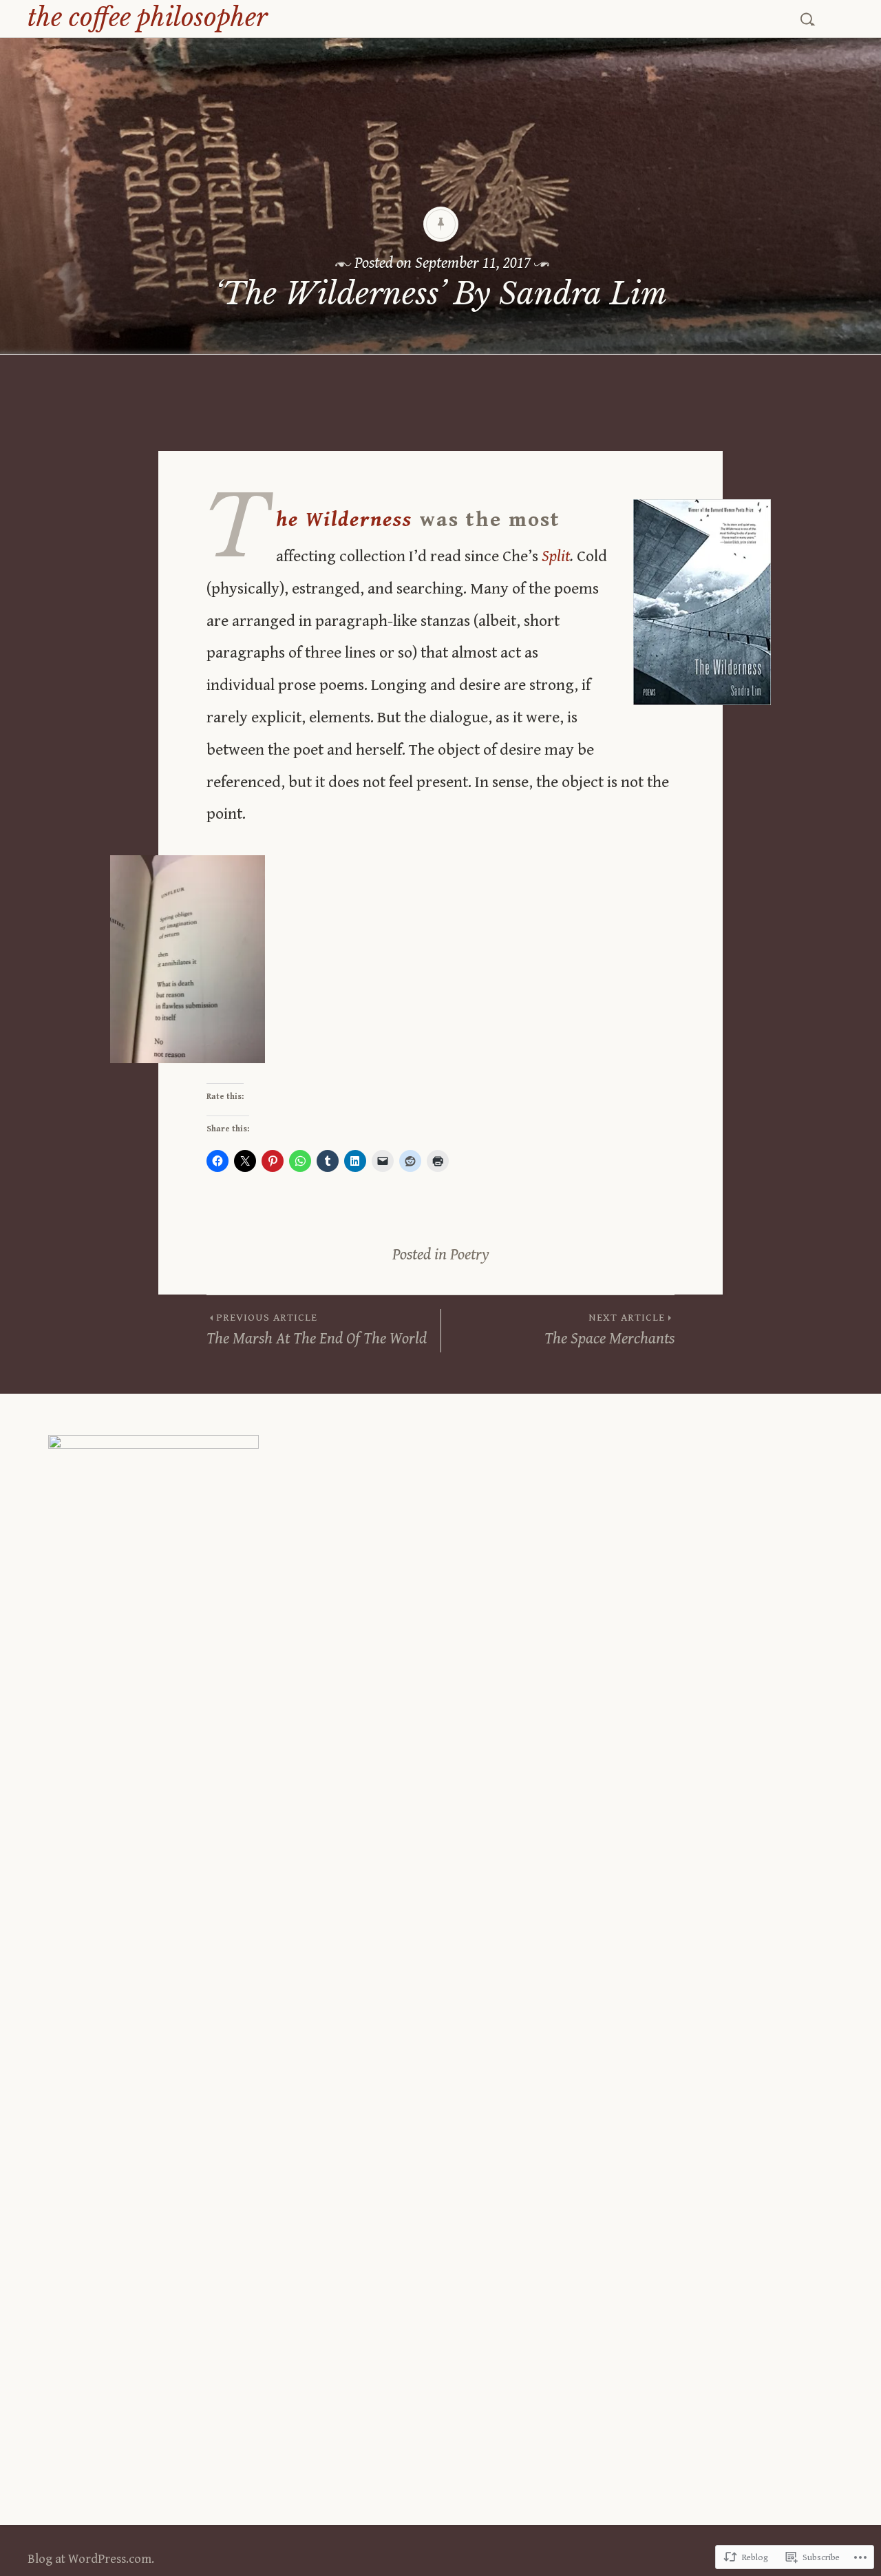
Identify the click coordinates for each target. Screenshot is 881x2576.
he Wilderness (344, 520)
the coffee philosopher (148, 18)
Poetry (470, 1255)
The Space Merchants (609, 1330)
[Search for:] (809, 17)
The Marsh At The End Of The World (317, 1330)
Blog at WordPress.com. (91, 2559)
